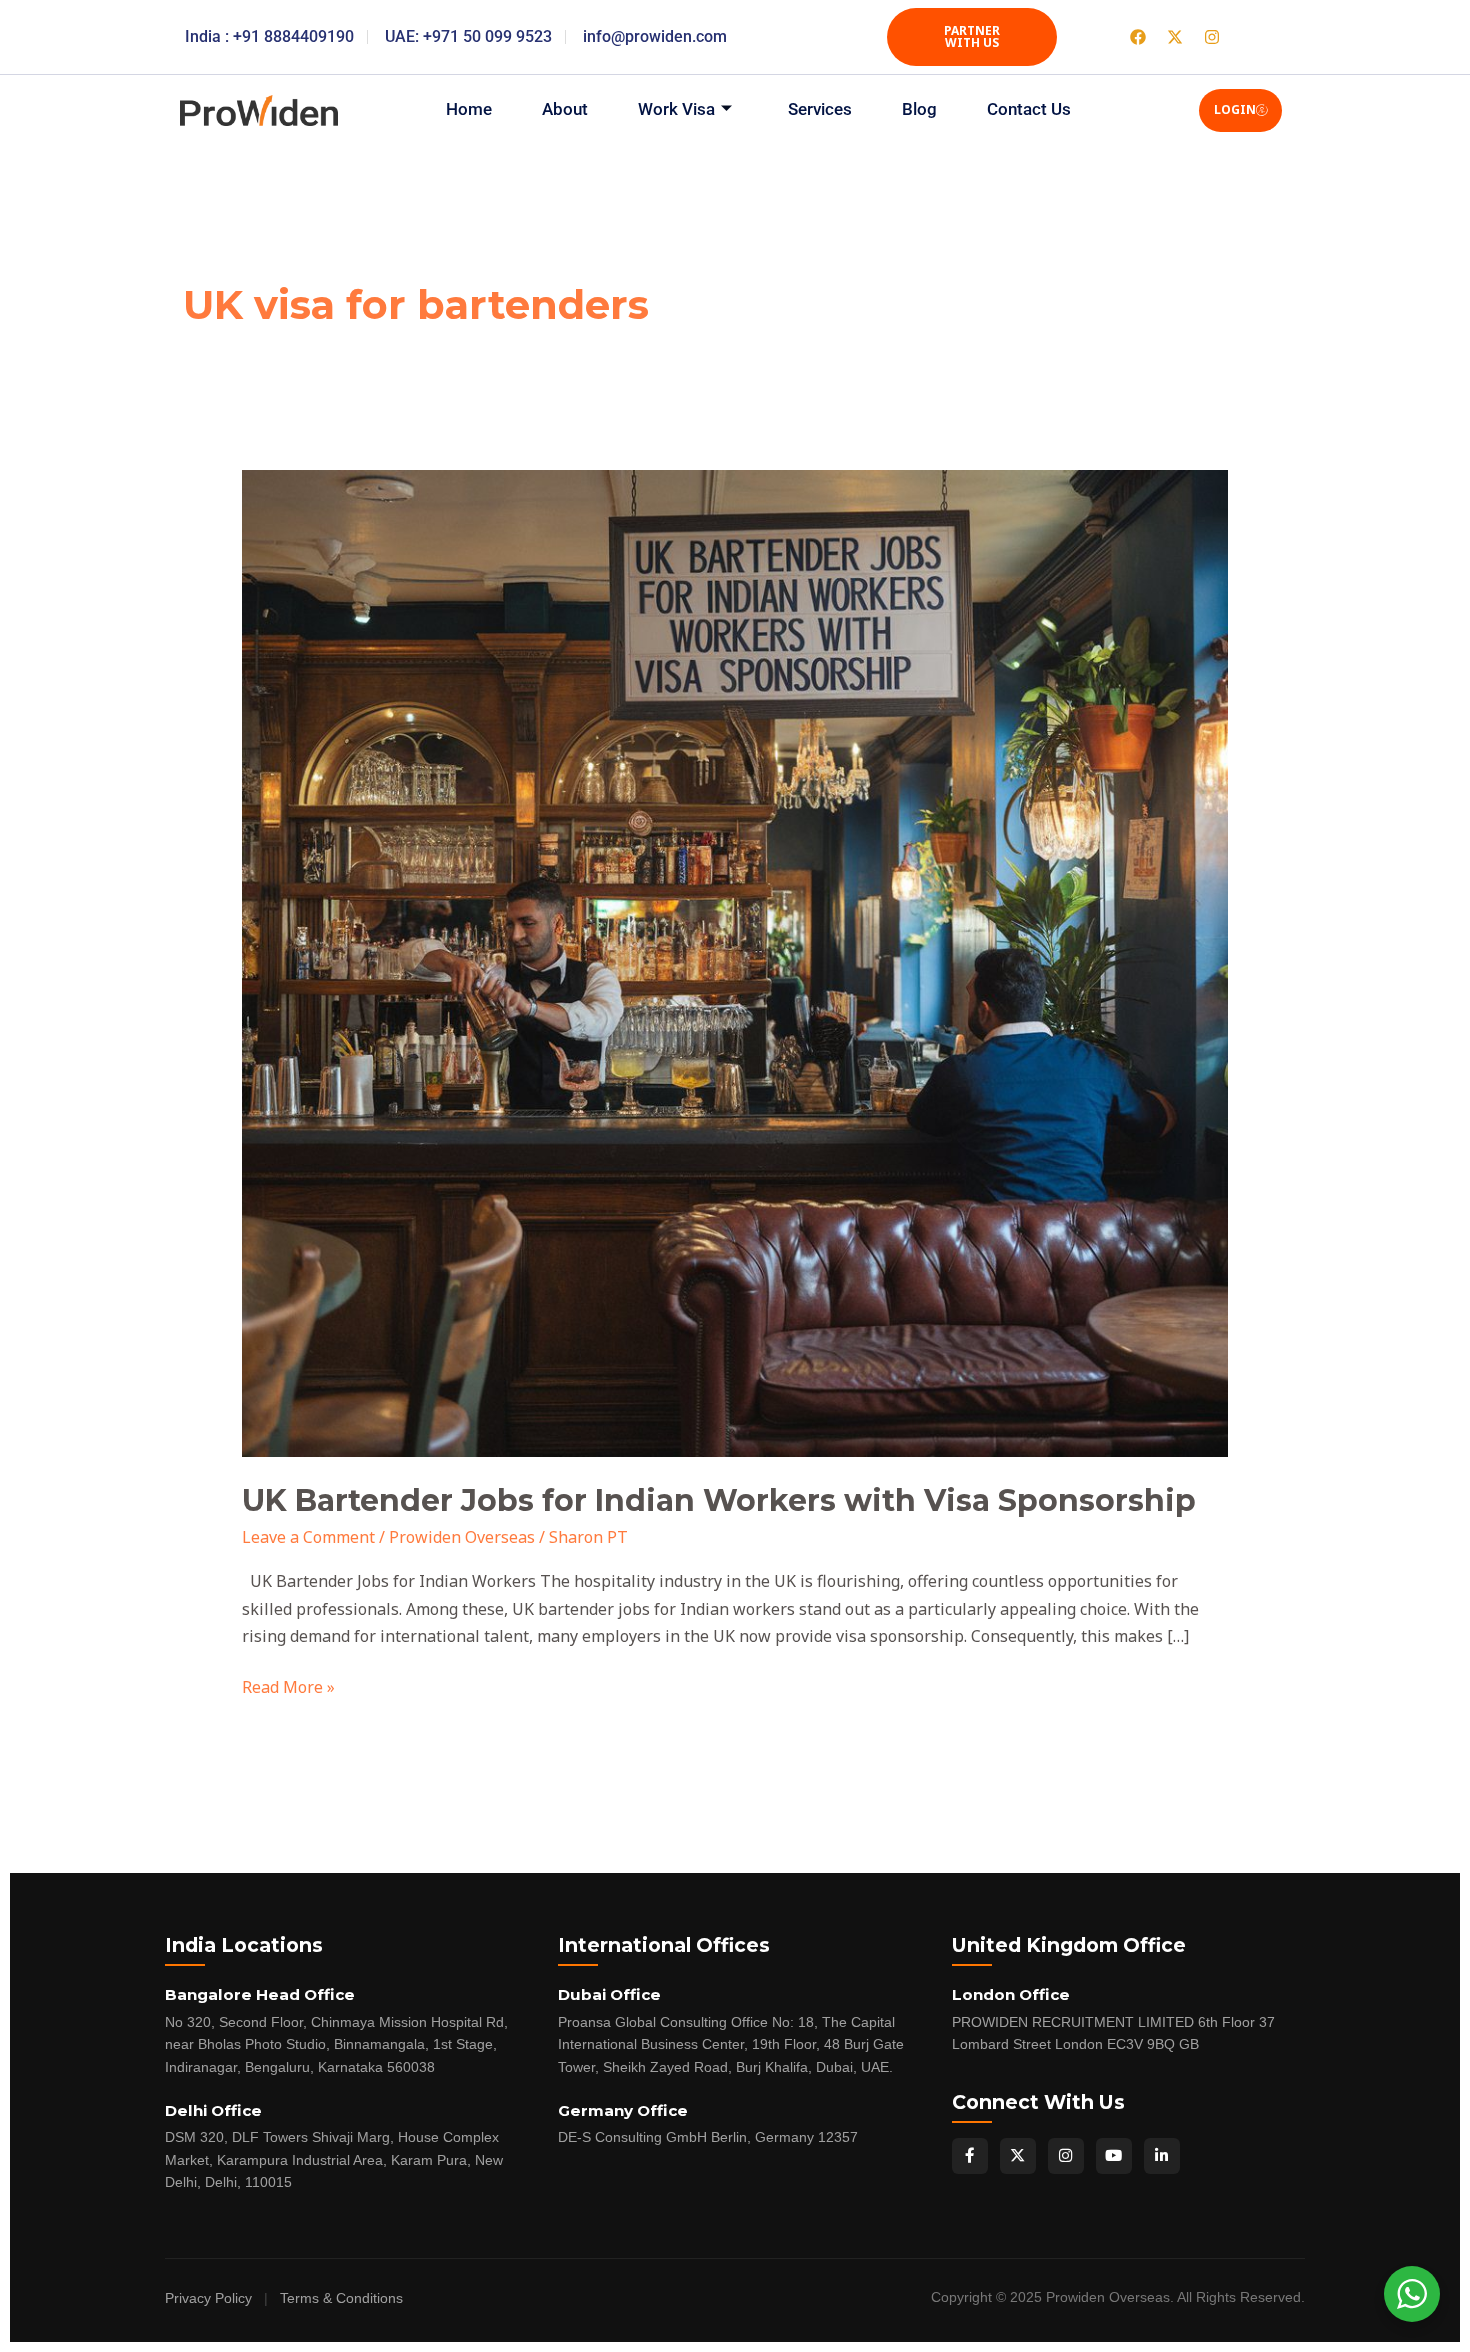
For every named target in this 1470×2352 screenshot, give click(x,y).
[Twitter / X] (1018, 2156)
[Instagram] (1066, 2156)
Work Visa (676, 109)
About (565, 109)
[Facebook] (970, 2156)
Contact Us (1029, 109)
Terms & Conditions (341, 2298)
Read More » (288, 1686)
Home (469, 109)
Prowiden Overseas (462, 1537)
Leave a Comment (308, 1537)
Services (820, 109)
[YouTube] (1114, 2156)
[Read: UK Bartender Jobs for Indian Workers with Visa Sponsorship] (735, 962)
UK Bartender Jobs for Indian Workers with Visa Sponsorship (719, 1500)
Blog (919, 109)
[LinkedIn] (1162, 2156)
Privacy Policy (208, 2298)
